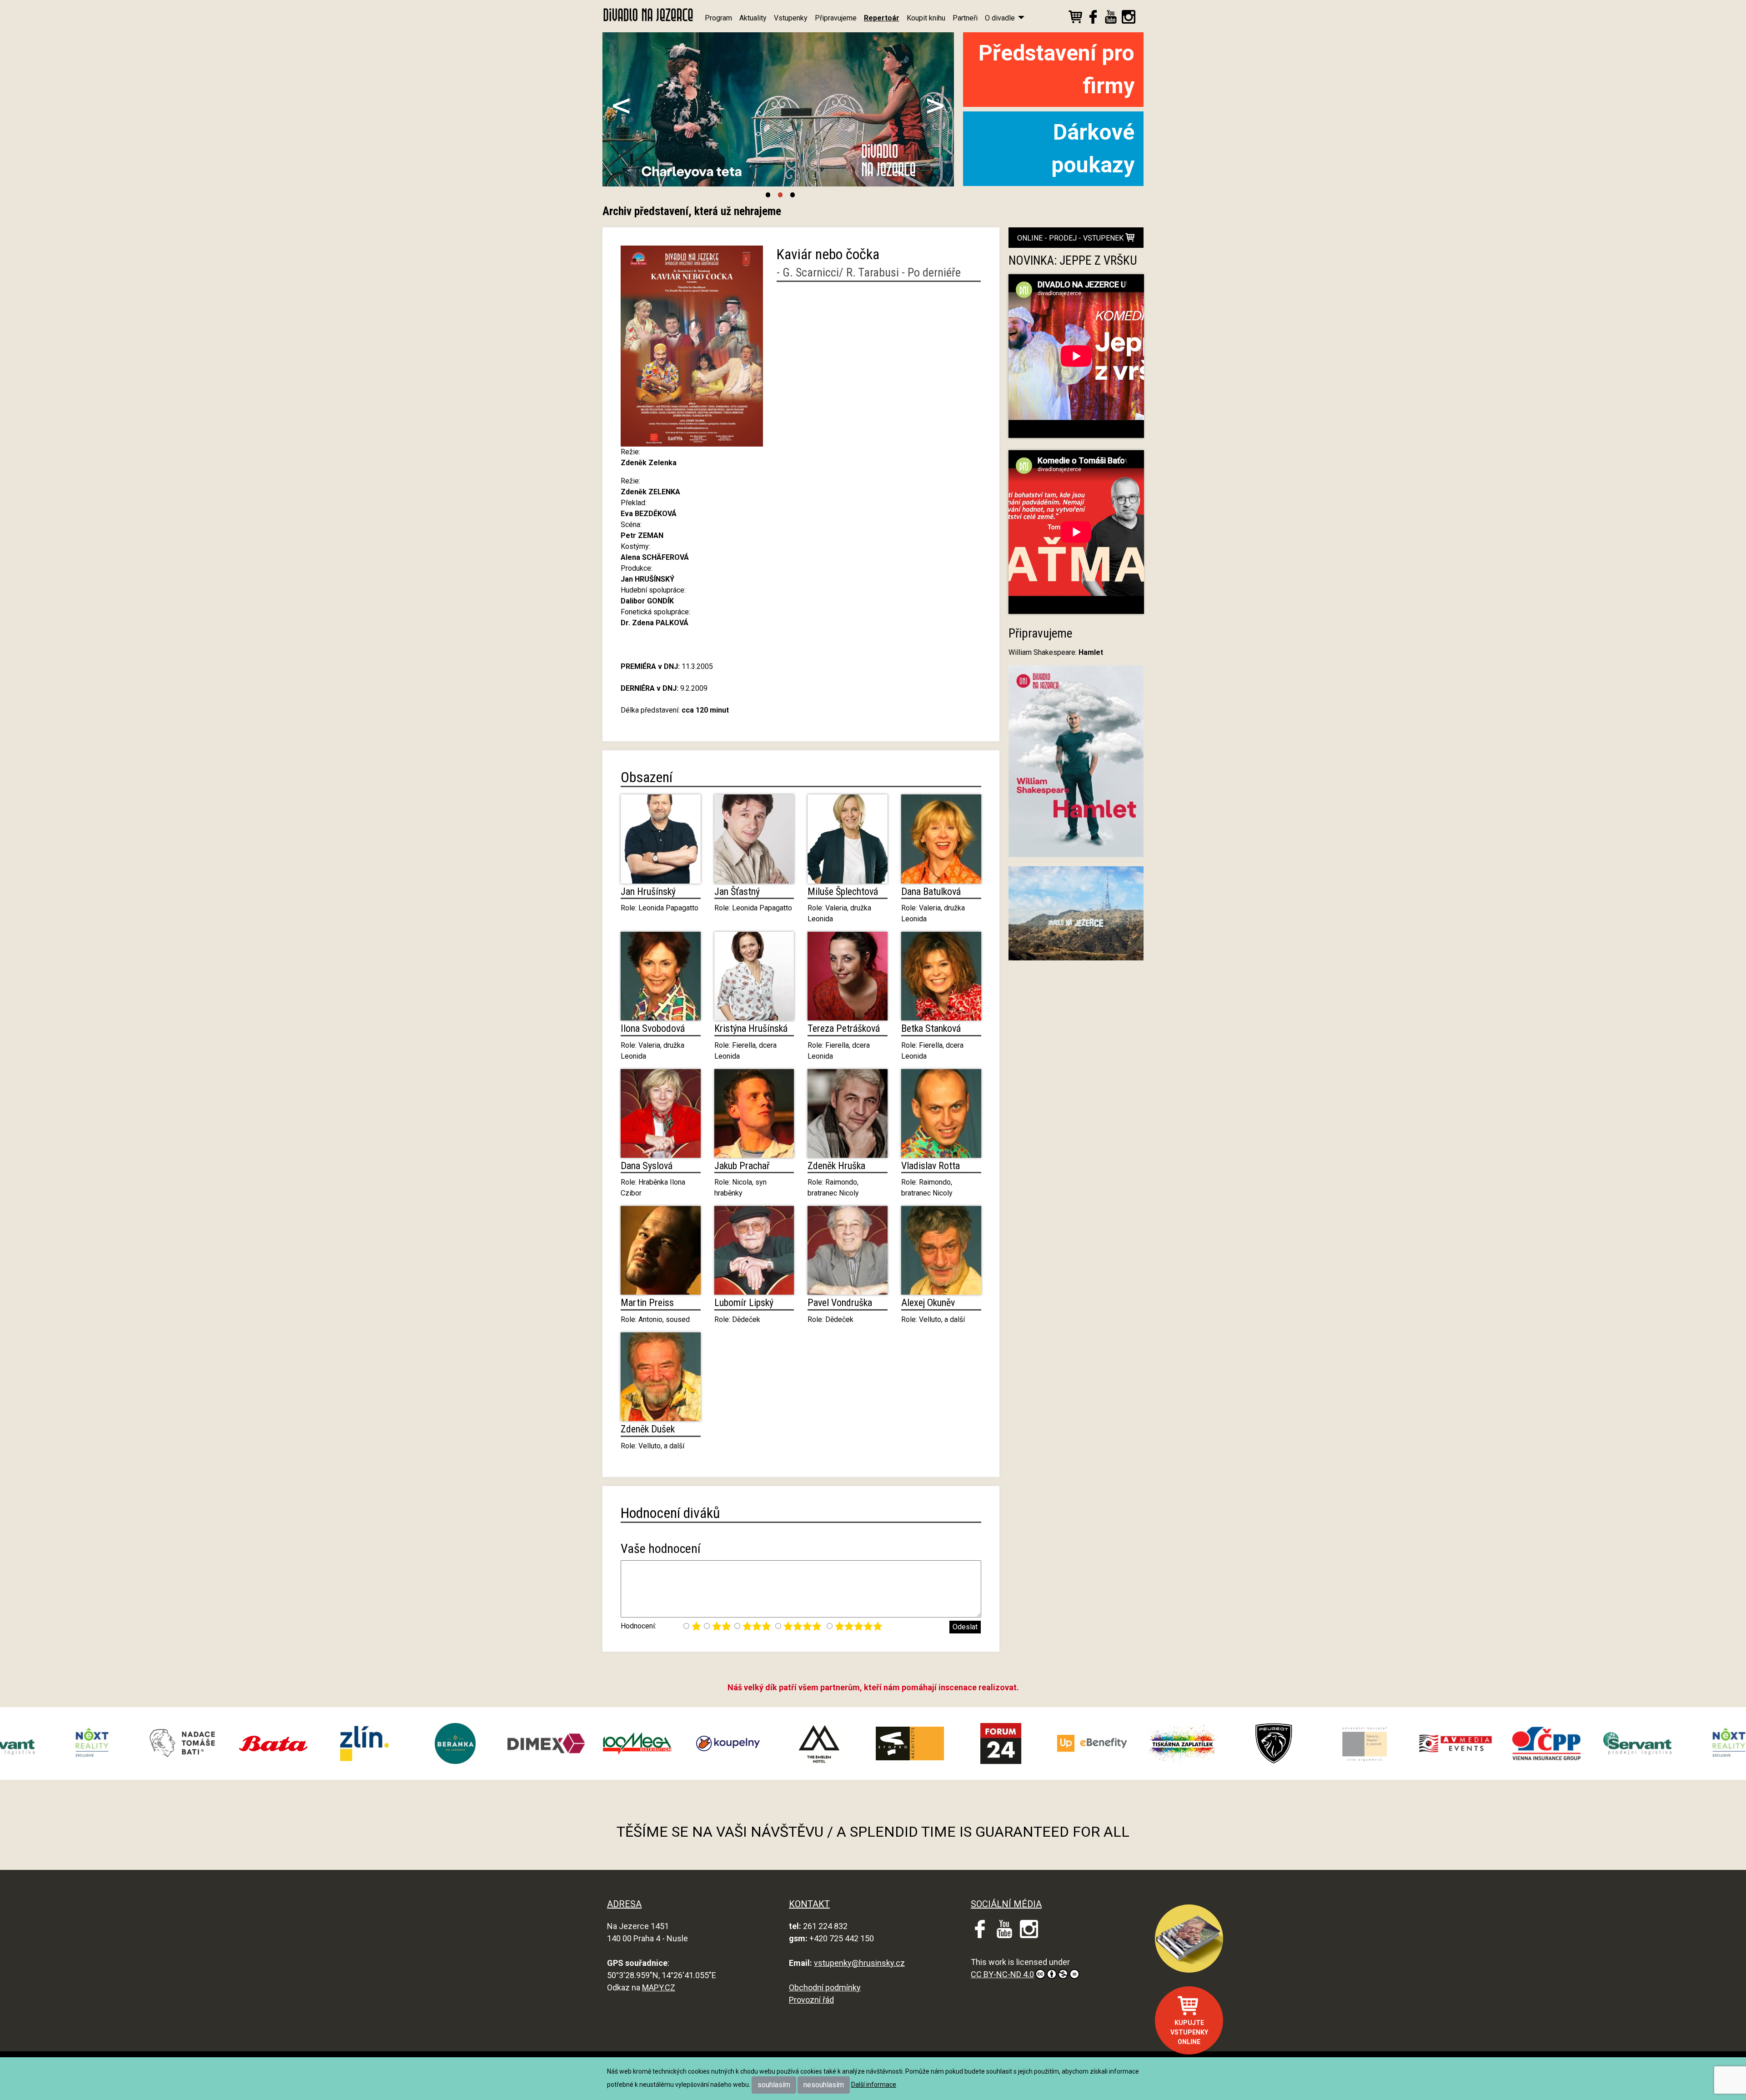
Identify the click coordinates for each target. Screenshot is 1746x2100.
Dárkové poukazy (1093, 148)
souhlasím (774, 2085)
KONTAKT (809, 1904)
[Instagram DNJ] (1129, 18)
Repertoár (882, 18)
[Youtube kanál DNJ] (1111, 18)
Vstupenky (791, 18)
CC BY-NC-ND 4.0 (1002, 1974)
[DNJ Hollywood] (1076, 917)
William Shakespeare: (1056, 652)
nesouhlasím (824, 2085)
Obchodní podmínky (825, 1987)
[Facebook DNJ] (1093, 18)
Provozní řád (811, 2000)
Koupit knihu (926, 18)
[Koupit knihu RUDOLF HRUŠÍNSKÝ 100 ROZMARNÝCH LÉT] (1189, 1939)
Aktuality (753, 18)
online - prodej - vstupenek (1071, 238)
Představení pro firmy (1056, 69)
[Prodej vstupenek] (1075, 18)
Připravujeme (836, 18)
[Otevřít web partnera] (128, 1743)
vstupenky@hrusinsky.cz (859, 1963)
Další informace (874, 2085)
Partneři (965, 18)
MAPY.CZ (659, 1987)
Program (718, 18)
